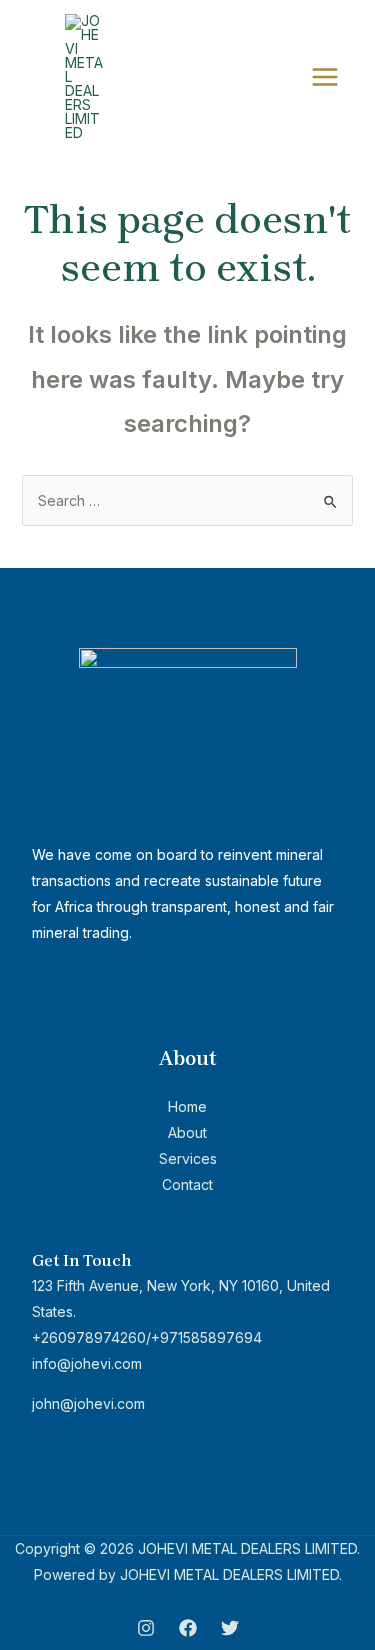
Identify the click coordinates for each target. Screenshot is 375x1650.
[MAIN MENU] (324, 77)
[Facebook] (188, 1628)
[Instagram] (146, 1628)
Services (188, 1158)
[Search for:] (188, 500)
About (187, 1132)
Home (187, 1106)
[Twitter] (230, 1628)
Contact (187, 1184)
